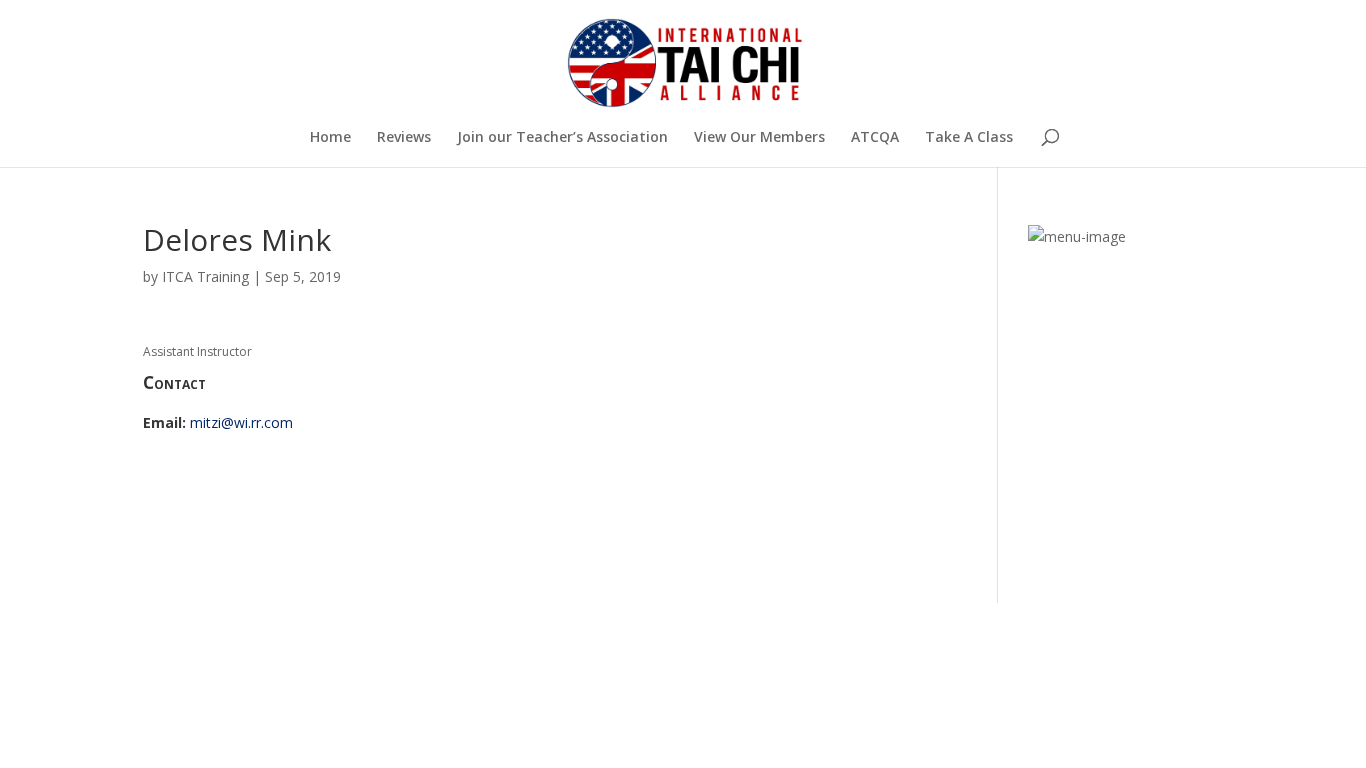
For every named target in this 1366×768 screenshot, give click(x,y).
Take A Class (969, 138)
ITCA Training (205, 276)
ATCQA (875, 138)
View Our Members (759, 138)
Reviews (404, 138)
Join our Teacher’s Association (562, 138)
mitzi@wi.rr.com (241, 422)
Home (330, 138)
